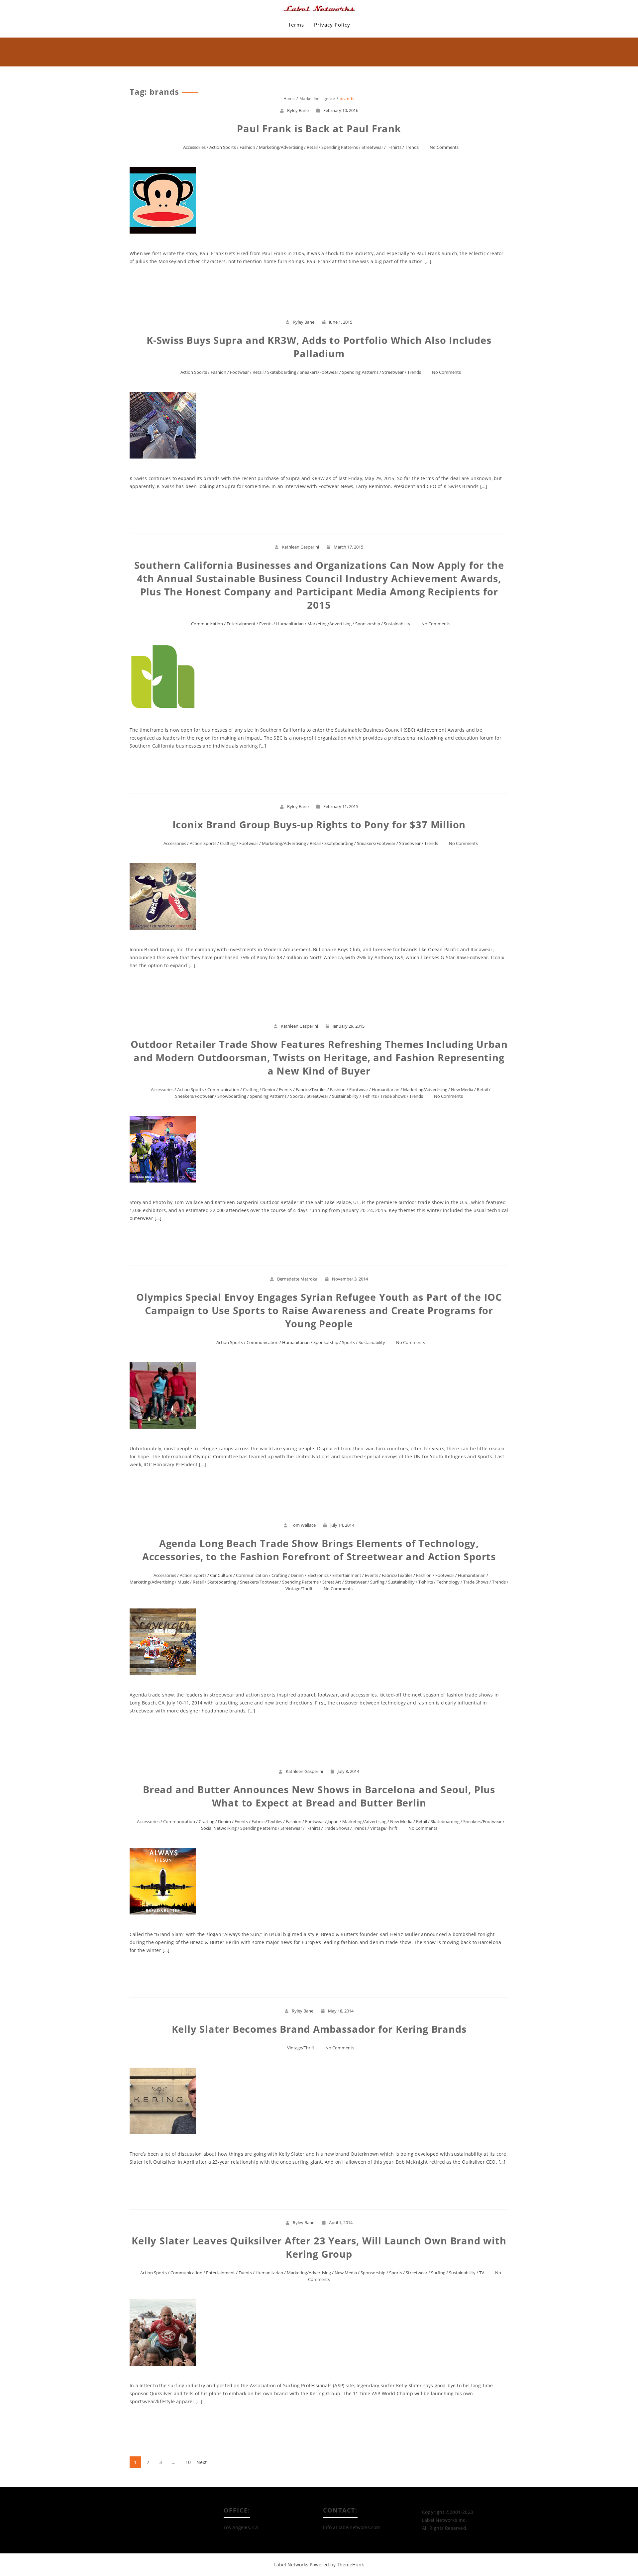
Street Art (332, 1582)
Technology (448, 1582)
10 (188, 2462)
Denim (269, 1089)
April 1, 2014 (341, 2222)
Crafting (228, 843)
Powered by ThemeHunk (337, 2565)
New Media (462, 1089)
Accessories (194, 147)
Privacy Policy (332, 25)
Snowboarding (232, 1096)
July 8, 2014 (348, 1771)
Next (202, 2462)
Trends (412, 147)
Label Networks (291, 2565)
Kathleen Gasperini (300, 547)
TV (482, 2273)
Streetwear (372, 147)
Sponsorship (368, 624)
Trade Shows (393, 1096)
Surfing (377, 1582)
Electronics (318, 1575)
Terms (296, 25)
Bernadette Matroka (297, 1279)
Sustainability (397, 624)
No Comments (444, 147)
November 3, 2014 (350, 1279)
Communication (207, 624)
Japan (333, 1821)
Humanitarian (290, 624)
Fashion (247, 147)
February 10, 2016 (341, 110)
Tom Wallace (303, 1525)
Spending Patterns (340, 147)
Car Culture (221, 1575)
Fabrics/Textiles (311, 1089)
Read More (319, 285)
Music (183, 1582)
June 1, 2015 (341, 322)
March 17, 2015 (348, 547)
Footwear (239, 372)
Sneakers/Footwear (319, 372)
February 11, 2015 (341, 806)
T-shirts (394, 147)
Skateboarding (282, 372)
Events (266, 624)
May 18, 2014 (341, 2011)
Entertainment (241, 624)
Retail (312, 147)
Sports (297, 1096)
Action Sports (223, 147)
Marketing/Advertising (281, 147)
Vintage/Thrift (299, 1589)
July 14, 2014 (342, 1525)
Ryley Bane (298, 110)
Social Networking (219, 1828)
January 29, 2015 (349, 1026)
